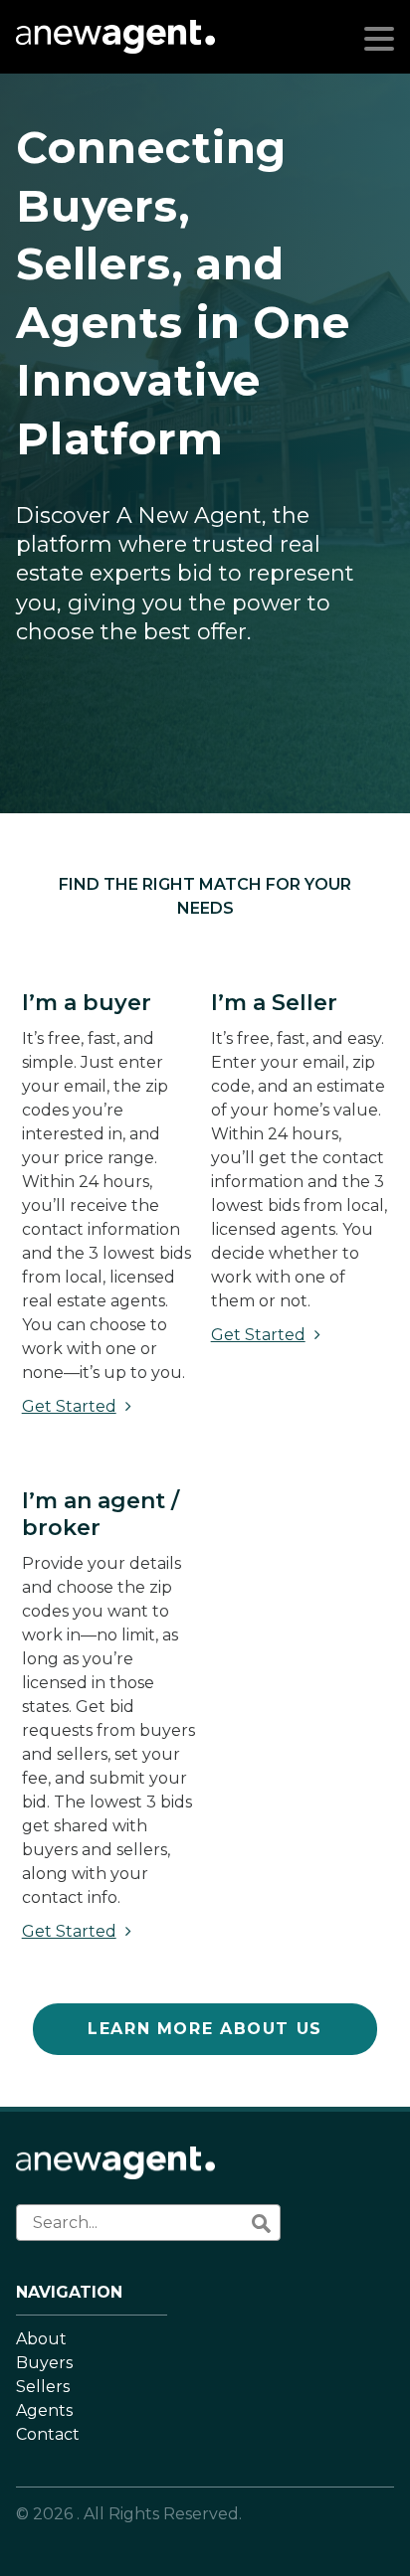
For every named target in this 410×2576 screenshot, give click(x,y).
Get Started (69, 1406)
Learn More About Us (205, 2029)
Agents (44, 2410)
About (41, 2339)
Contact (48, 2434)
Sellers (43, 2387)
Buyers (44, 2363)
